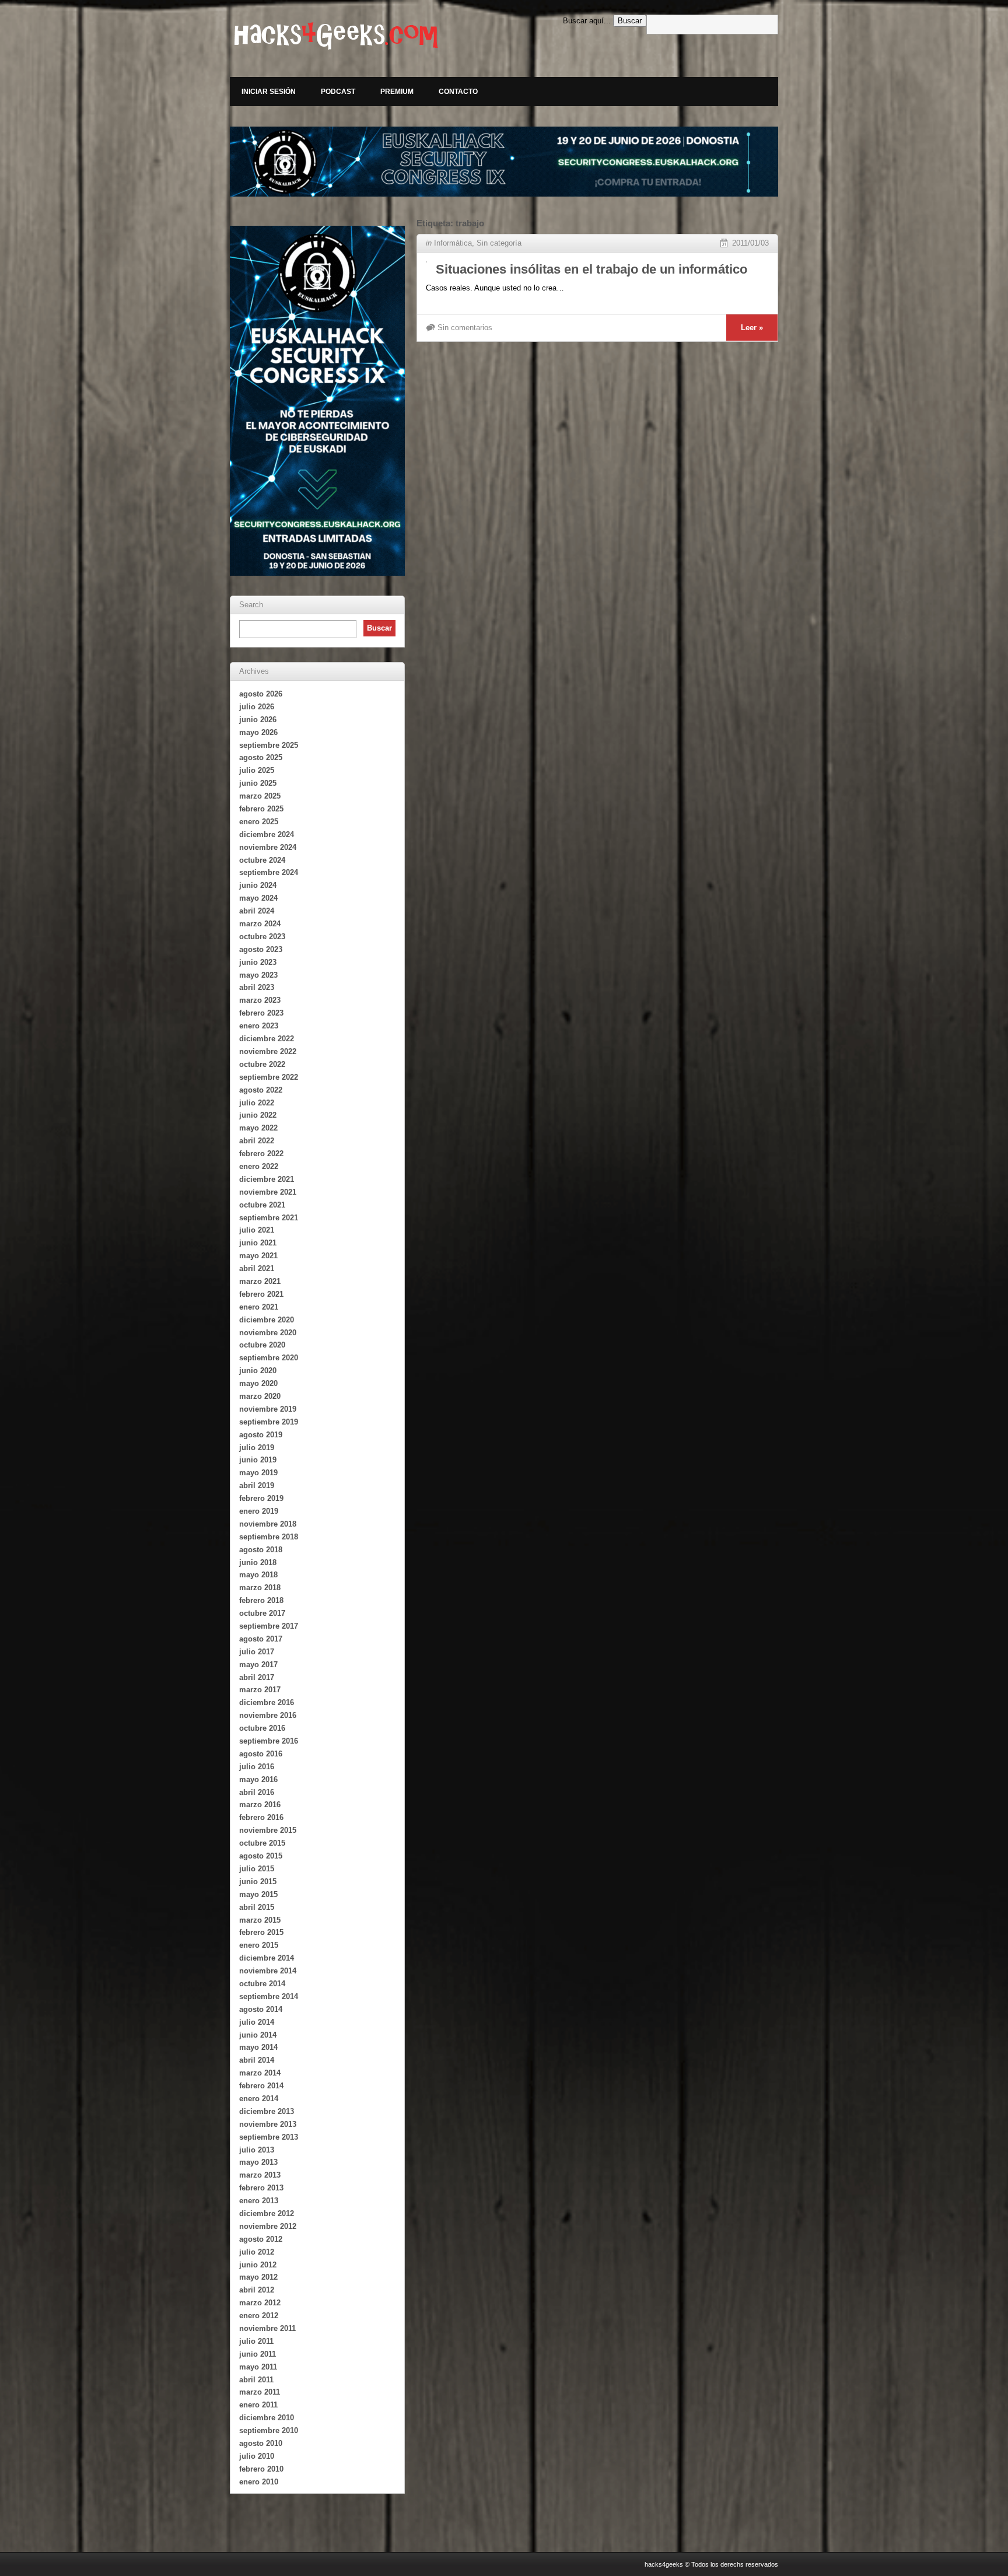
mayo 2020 (258, 1383)
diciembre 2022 (267, 1039)
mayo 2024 (258, 898)
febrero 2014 (261, 2086)
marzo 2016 (260, 1805)
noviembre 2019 (268, 1409)
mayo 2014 (258, 2047)
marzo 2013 (260, 2175)
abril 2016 (257, 1792)
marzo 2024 (260, 924)
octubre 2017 (262, 1613)
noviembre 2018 (268, 1524)
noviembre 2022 (268, 1051)
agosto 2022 (261, 1090)
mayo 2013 (258, 2162)
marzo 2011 (260, 2392)
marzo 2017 (260, 1690)
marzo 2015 (260, 1920)
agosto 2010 (261, 2443)
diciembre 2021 (267, 1179)
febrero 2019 (261, 1498)
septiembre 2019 (269, 1422)
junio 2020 (258, 1371)
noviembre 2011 (267, 2328)
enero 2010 (259, 2482)
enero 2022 (259, 1166)
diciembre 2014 (267, 1958)
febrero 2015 (261, 1932)
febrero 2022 (261, 1154)
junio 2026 (258, 720)
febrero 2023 (261, 1013)
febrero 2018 (261, 1600)
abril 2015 (257, 1907)
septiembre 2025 (269, 745)
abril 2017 (257, 1677)
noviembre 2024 (268, 847)
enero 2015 (259, 1945)
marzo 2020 (260, 1396)
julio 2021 (257, 1230)
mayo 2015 (258, 1894)
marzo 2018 (260, 1588)
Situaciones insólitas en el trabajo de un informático (591, 269)
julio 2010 (257, 2456)
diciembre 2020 (267, 1320)
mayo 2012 (258, 2277)
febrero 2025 (261, 809)
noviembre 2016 (268, 1715)
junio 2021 (258, 1243)
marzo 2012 (260, 2303)
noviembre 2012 (268, 2226)
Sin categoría (499, 243)
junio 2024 (258, 885)
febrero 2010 (261, 2469)
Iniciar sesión (269, 92)
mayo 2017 (258, 1665)
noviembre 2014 (268, 1971)
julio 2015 (257, 1869)
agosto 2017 (261, 1639)
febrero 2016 (261, 1817)
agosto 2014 (261, 2009)
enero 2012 (259, 2316)
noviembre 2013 (268, 2124)
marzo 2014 (260, 2073)
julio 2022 (257, 1103)
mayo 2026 (258, 732)
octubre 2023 (262, 937)
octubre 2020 (262, 1345)
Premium (397, 92)
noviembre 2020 (268, 1333)
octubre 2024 (262, 860)
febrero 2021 (261, 1294)
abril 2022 (257, 1141)
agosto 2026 (261, 694)
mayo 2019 (258, 1473)
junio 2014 (258, 2035)
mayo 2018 (258, 1575)
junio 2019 (258, 1460)
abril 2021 (257, 1268)
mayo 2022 (258, 1128)
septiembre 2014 (269, 1996)
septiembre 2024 (269, 872)
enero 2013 (259, 2201)
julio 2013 (257, 2150)
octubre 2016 (262, 1728)
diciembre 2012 (267, 2213)
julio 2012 (257, 2252)
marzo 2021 (260, 1281)
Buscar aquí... (587, 21)
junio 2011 (258, 2354)
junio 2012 (258, 2265)
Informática (453, 243)
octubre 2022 (262, 1064)
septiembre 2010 (269, 2430)
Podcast (338, 92)
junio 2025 (258, 783)
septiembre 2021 (269, 1218)
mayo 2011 (258, 2367)
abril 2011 (256, 2380)
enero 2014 (259, 2099)
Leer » (752, 328)
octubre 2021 (262, 1205)
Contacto (458, 92)
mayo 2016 (258, 1779)
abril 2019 (257, 1485)
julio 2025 (257, 770)
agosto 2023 (261, 949)
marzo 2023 (260, 1000)
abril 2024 (257, 911)
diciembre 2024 (267, 834)
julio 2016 (257, 1767)
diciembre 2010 (267, 2418)
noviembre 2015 (268, 1830)
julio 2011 (256, 2341)
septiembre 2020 (269, 1358)
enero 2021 (259, 1307)
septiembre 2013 (269, 2137)
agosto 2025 (261, 757)
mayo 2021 (258, 1256)
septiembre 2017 (269, 1626)
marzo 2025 (260, 796)
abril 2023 (257, 987)
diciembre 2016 (267, 1702)
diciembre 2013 (267, 2111)
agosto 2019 (261, 1435)
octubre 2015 (262, 1843)
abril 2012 (257, 2290)
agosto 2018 (261, 1550)
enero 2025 (259, 822)
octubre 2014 (262, 1984)
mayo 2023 (258, 975)
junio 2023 (258, 962)
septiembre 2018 (269, 1537)
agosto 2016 (261, 1754)
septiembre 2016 (269, 1741)
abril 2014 (257, 2060)
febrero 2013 (261, 2188)
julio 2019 (257, 1448)
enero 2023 (259, 1026)
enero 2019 (259, 1511)
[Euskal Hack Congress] (504, 162)
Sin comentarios (465, 328)
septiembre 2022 (269, 1077)
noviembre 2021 (268, 1192)
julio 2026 (257, 707)
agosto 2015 (261, 1856)
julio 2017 (257, 1652)
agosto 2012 (261, 2239)
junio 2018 (258, 1562)
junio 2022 (258, 1115)
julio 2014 (257, 2022)
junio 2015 (258, 1882)
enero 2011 (258, 2405)
